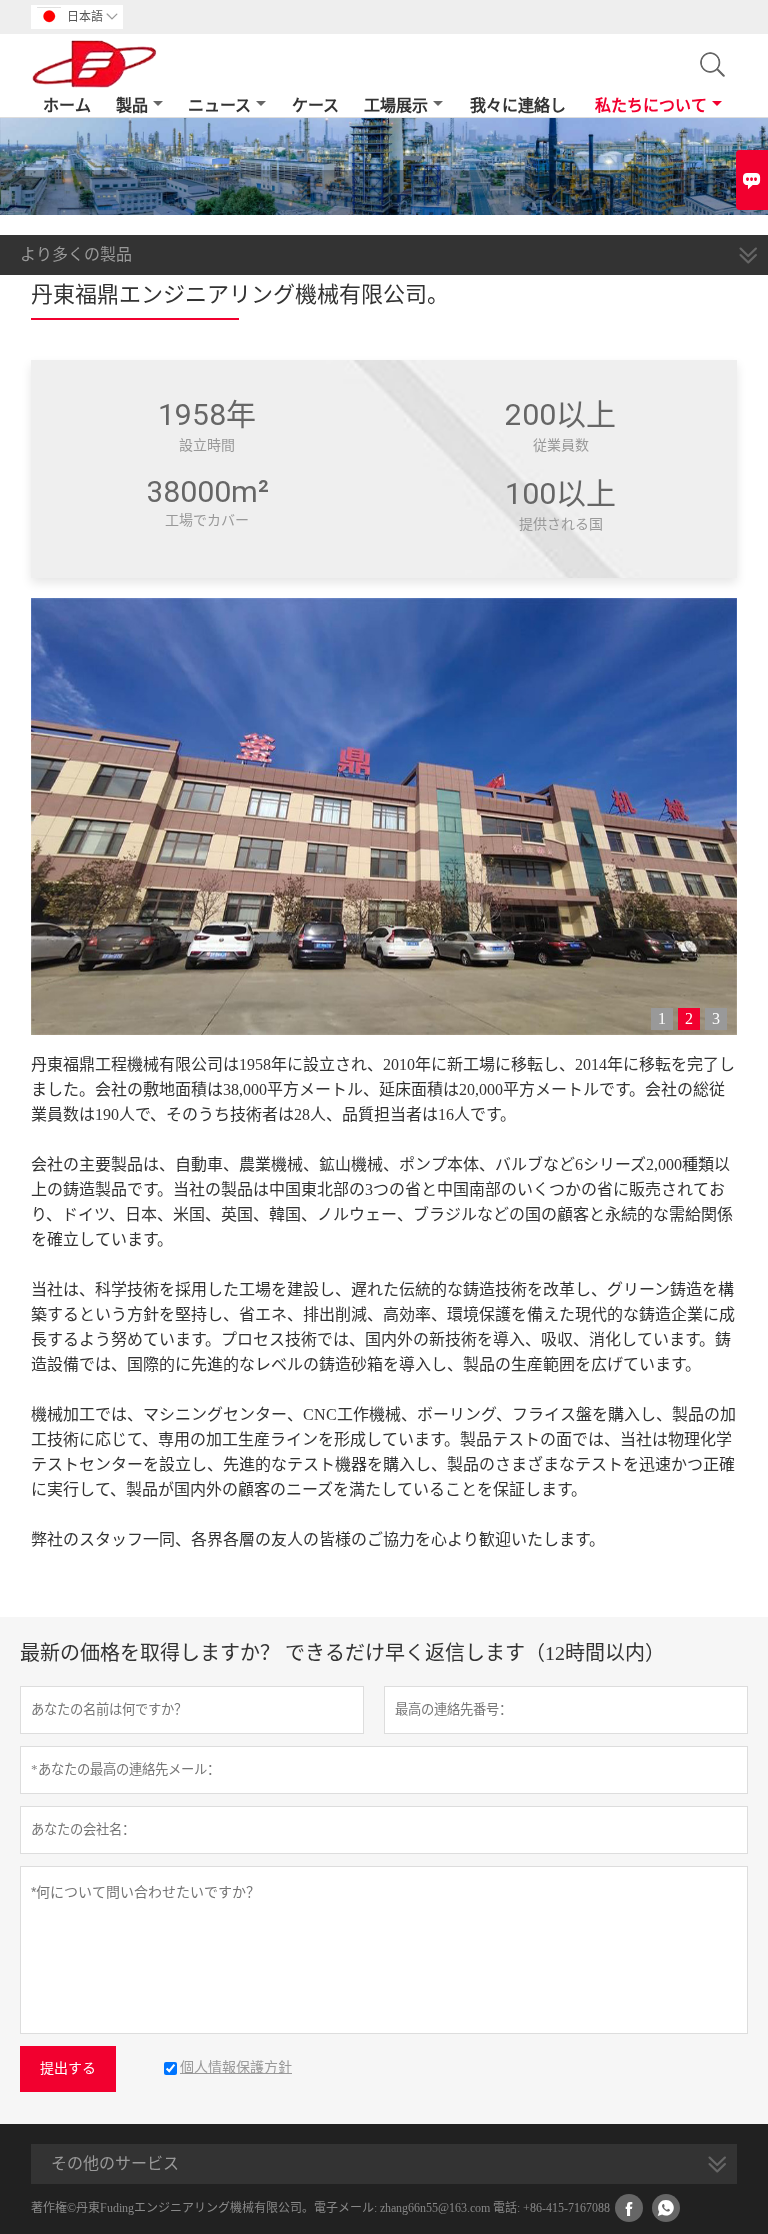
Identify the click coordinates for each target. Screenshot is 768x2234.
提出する (68, 2068)
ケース (315, 105)
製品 (132, 105)
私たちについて (651, 105)
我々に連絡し (518, 105)
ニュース (219, 105)
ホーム (67, 105)
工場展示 (396, 105)
